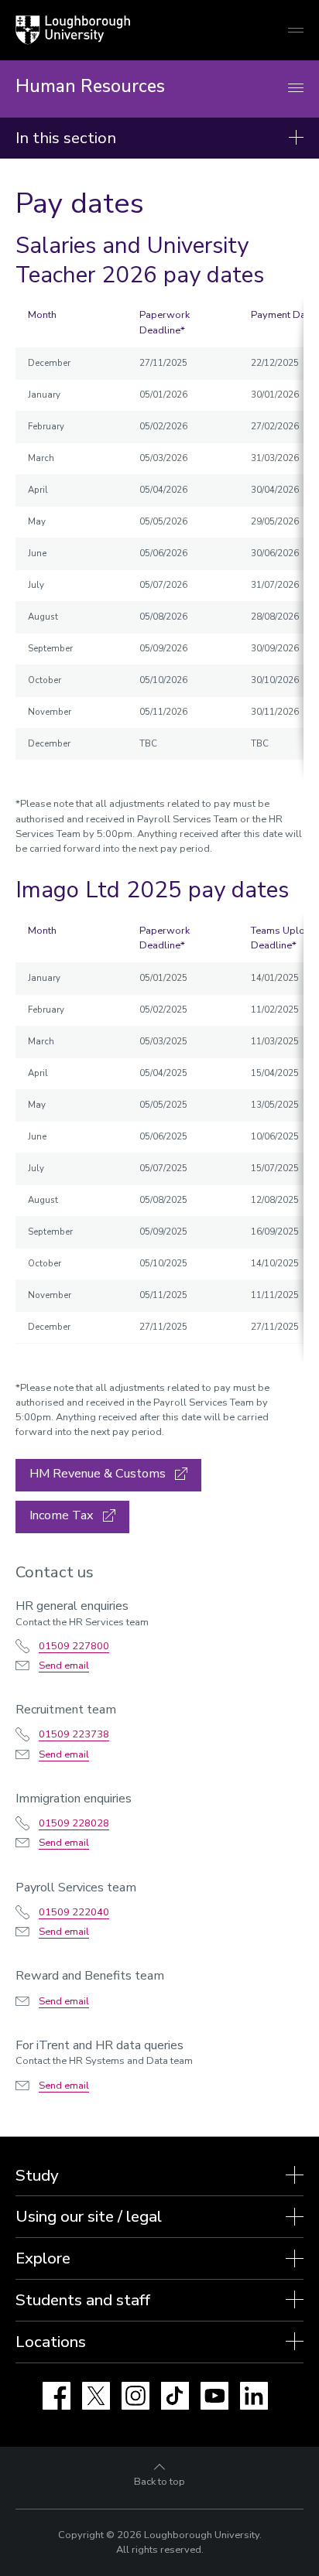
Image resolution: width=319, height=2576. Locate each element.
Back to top (159, 2482)
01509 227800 (74, 1646)
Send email (64, 1666)
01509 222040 (74, 1912)
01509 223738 (74, 1734)
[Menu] (296, 89)
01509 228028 (74, 1823)
